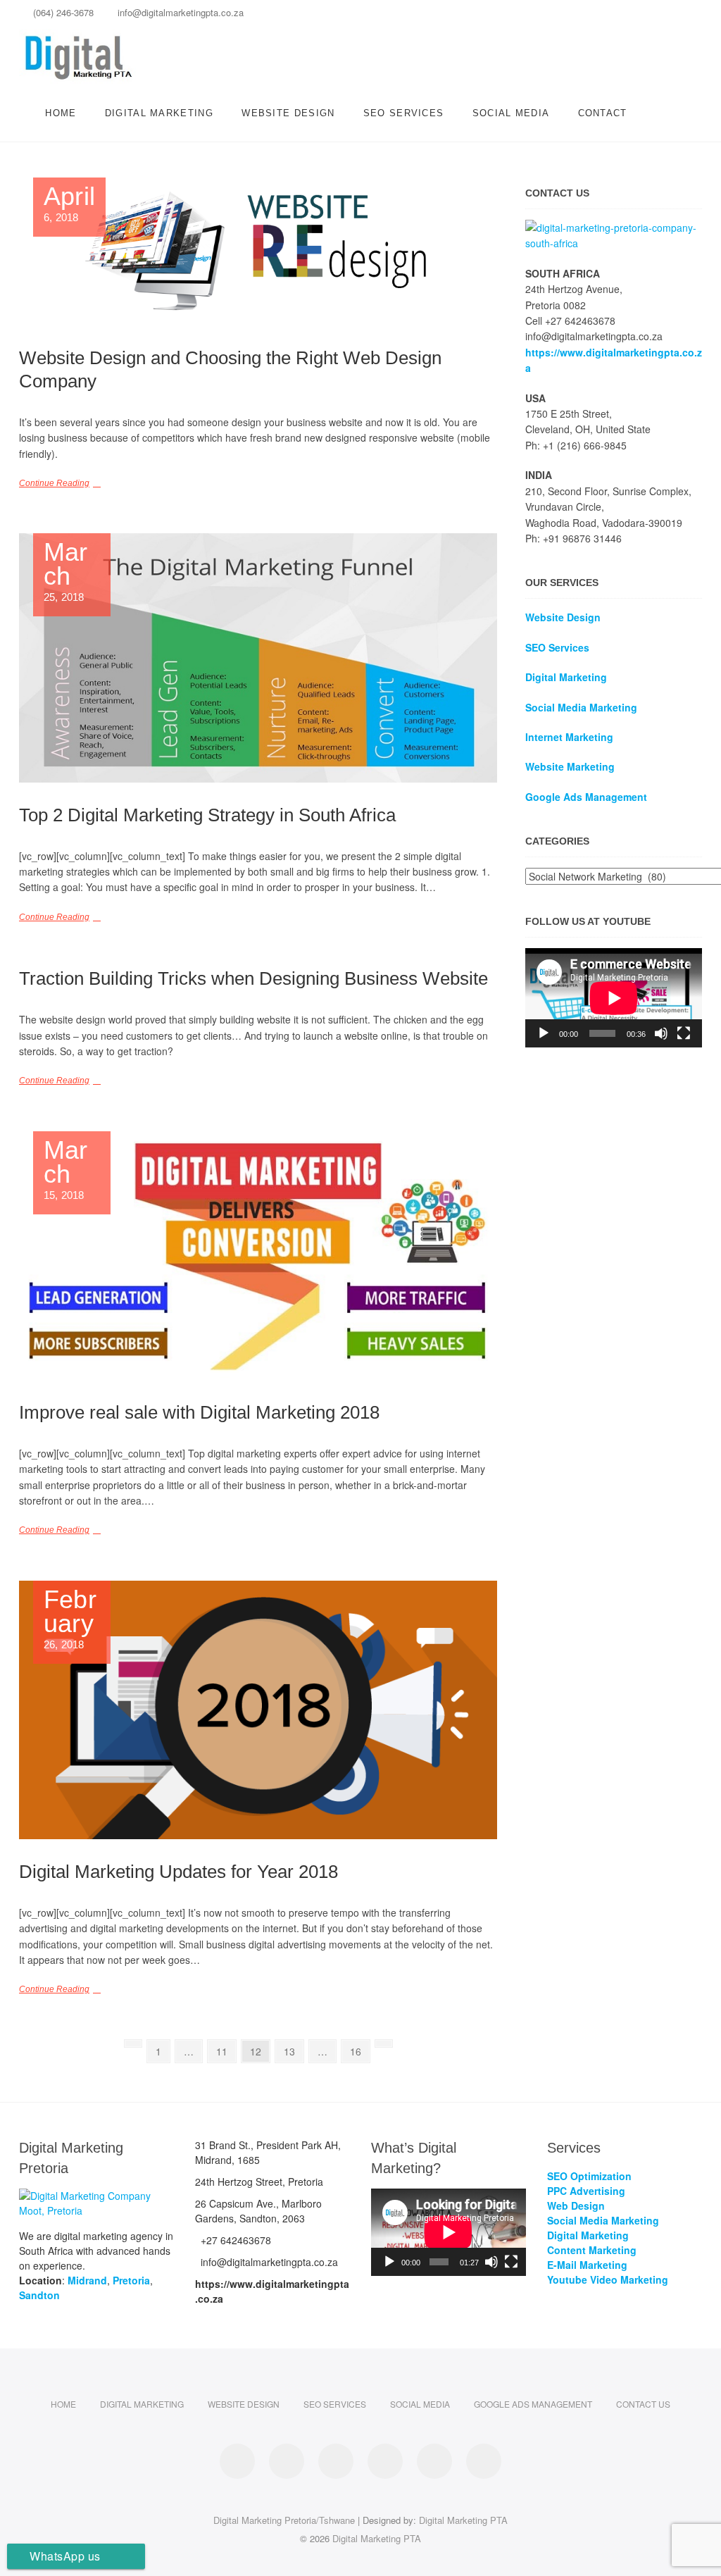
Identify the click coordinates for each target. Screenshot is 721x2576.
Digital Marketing (159, 113)
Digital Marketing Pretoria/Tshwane (284, 2520)
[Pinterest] (616, 17)
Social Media (511, 113)
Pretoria (131, 2280)
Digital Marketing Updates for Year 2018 (178, 1872)
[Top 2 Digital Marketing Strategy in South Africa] (258, 658)
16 (359, 2049)
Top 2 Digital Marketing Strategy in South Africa (207, 815)
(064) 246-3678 (62, 12)
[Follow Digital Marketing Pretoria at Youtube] (484, 2461)
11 (226, 2049)
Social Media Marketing (581, 707)
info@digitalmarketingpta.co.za (179, 12)
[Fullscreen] (684, 1033)
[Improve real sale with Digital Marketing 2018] (258, 1256)
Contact (603, 113)
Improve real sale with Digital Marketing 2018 (199, 1412)
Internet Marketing (569, 737)
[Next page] (384, 2043)
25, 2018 (66, 572)
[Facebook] (566, 17)
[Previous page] (133, 2043)
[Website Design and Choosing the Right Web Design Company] (258, 251)
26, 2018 (70, 1619)
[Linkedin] (591, 17)
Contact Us (643, 2404)
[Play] (544, 1033)
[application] (614, 998)
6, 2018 (69, 204)
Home (61, 113)
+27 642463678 (234, 2240)
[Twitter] (665, 17)
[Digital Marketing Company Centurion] (96, 2196)
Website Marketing (570, 766)
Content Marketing (592, 2250)
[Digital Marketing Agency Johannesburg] (614, 228)
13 (293, 2049)
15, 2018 (66, 1170)
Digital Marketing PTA (463, 2520)
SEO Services (404, 113)
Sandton (39, 2295)
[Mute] (661, 1033)
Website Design (288, 113)
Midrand (87, 2280)
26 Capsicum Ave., (258, 2211)
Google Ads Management (533, 2404)
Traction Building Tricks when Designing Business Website (253, 978)
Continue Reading (54, 483)
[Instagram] (640, 17)
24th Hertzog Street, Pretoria (259, 2182)
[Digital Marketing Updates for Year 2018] (258, 1710)
